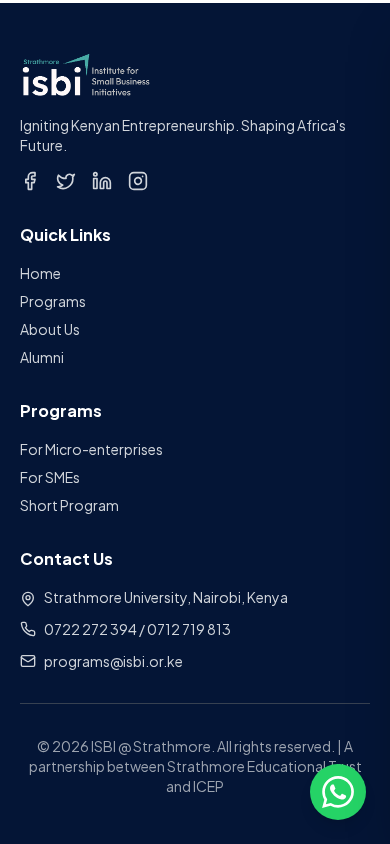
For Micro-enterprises (91, 449)
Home (40, 273)
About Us (50, 329)
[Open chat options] (338, 792)
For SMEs (50, 477)
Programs (53, 301)
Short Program (69, 505)
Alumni (42, 357)
